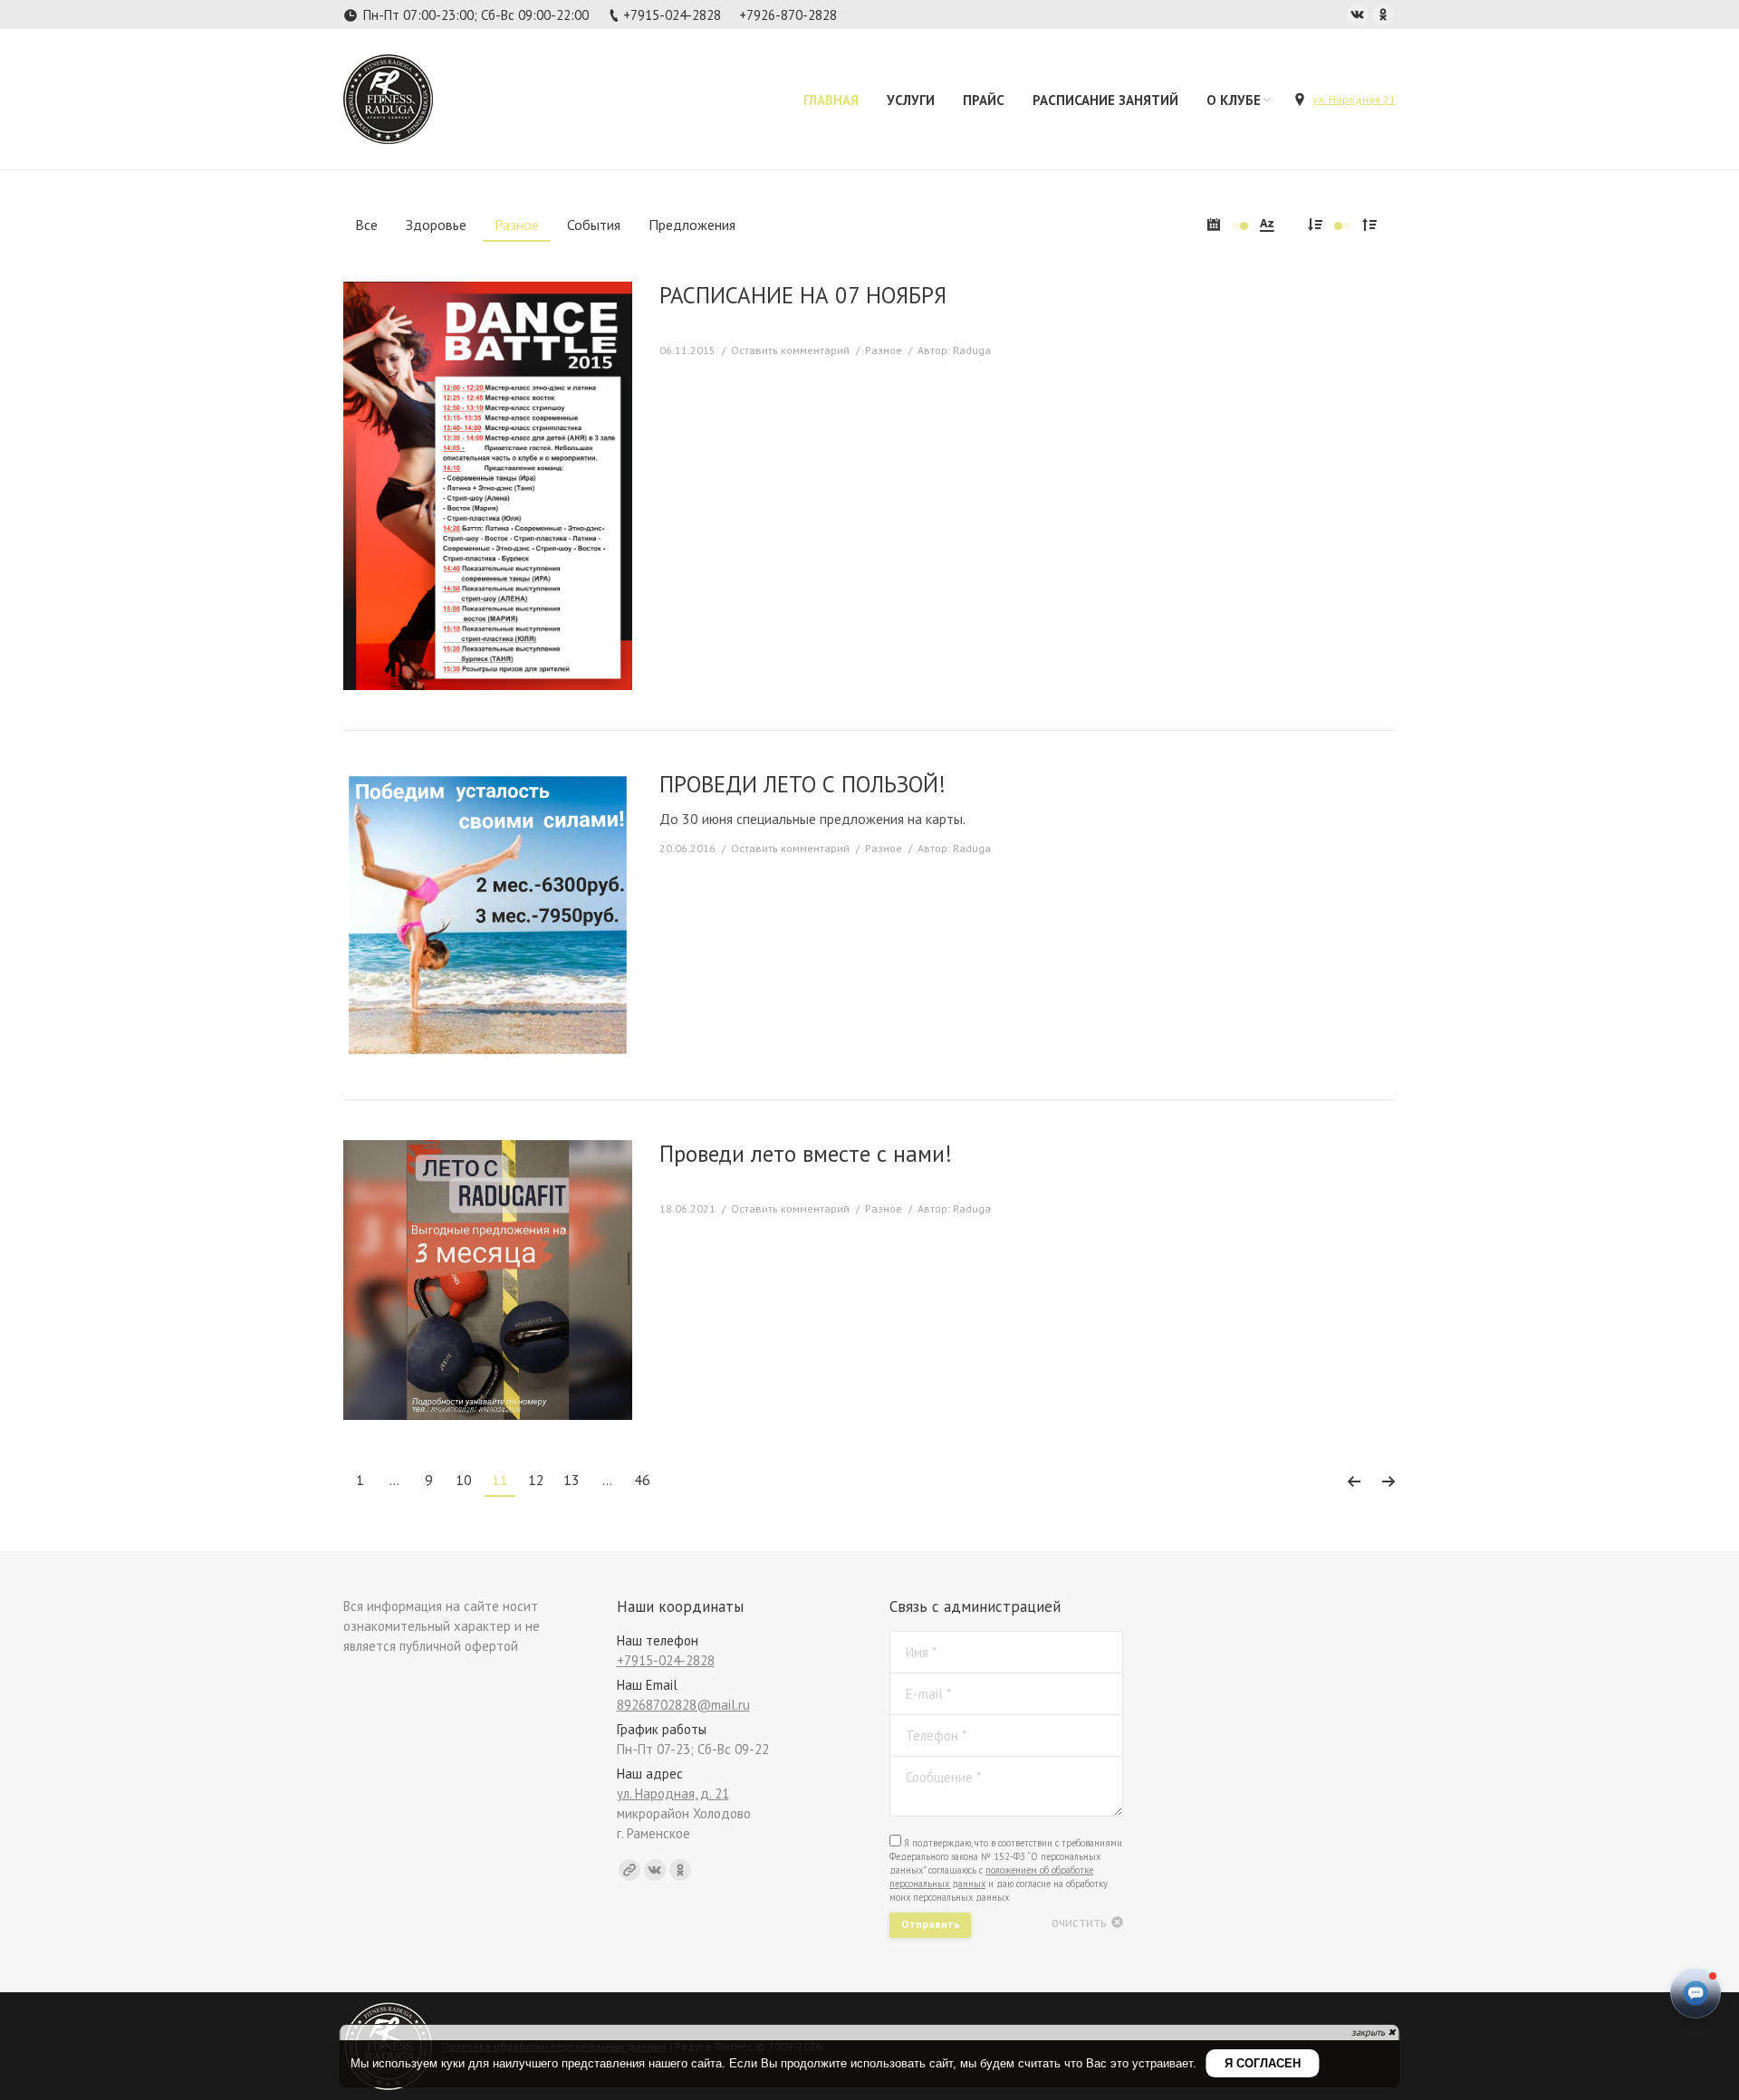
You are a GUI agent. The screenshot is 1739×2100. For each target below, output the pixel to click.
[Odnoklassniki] (1383, 14)
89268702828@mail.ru (683, 1705)
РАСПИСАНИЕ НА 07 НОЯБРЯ (803, 296)
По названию (1267, 224)
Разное (884, 350)
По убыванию (1315, 224)
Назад (1354, 1482)
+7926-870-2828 (788, 15)
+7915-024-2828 (672, 15)
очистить (1079, 1922)
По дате (1214, 224)
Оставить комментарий (790, 350)
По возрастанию (1369, 224)
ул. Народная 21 (1354, 99)
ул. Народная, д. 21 (673, 1793)
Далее (1388, 1482)
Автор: (954, 350)
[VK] (1358, 14)
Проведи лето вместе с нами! (806, 1154)
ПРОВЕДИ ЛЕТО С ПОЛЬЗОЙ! (802, 785)
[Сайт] (629, 1870)
